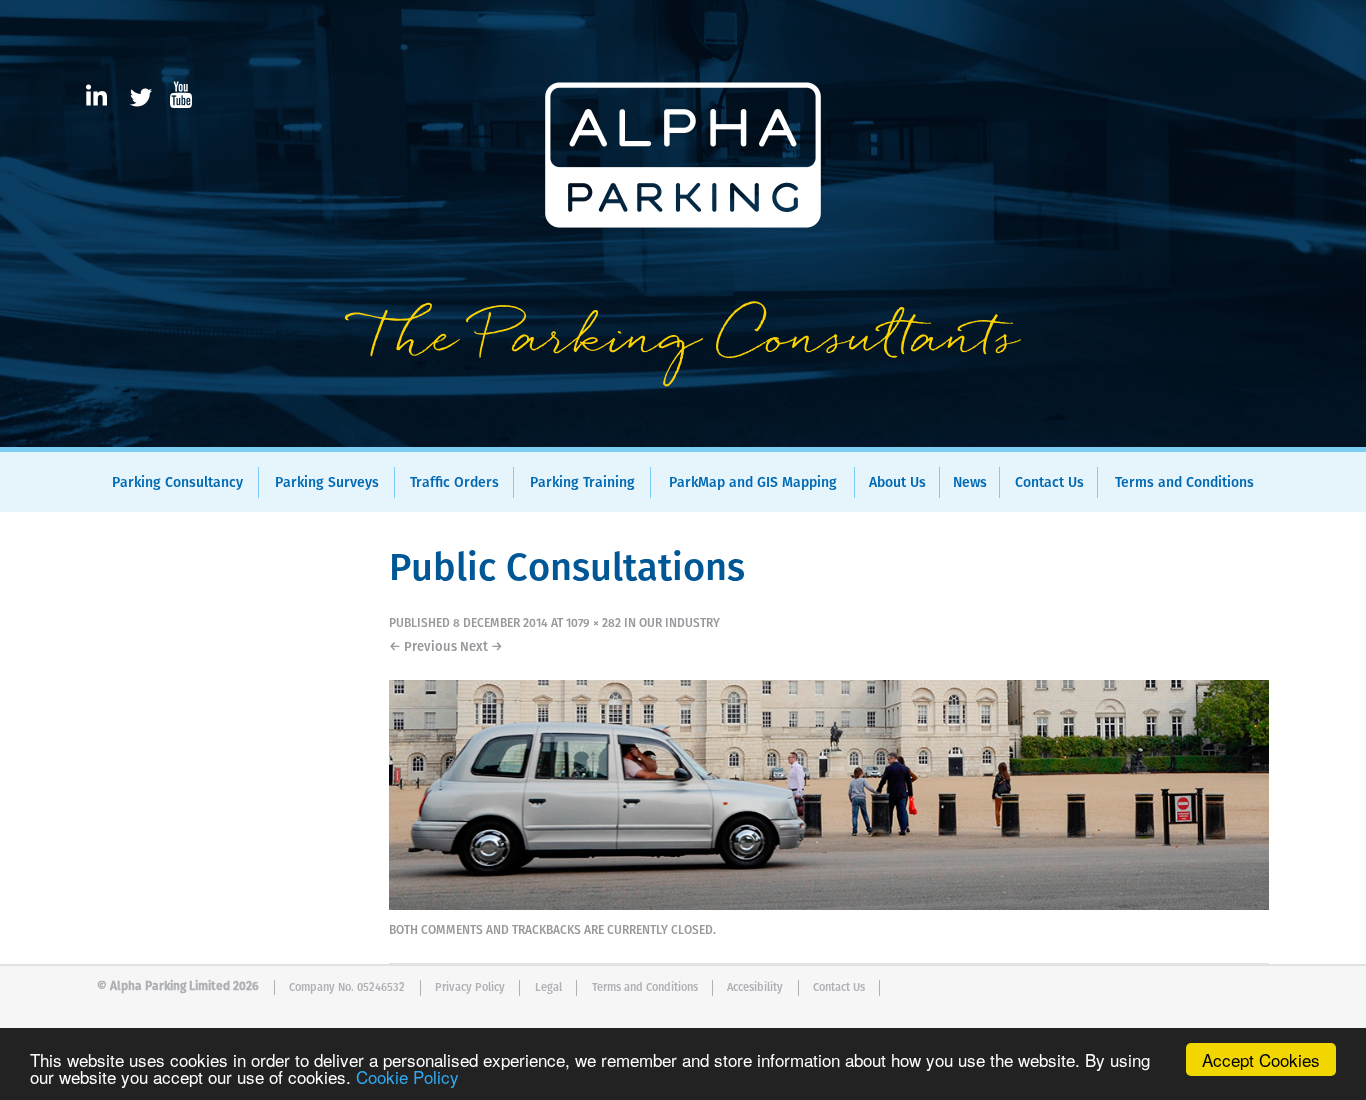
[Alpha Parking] (683, 433)
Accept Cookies (1261, 1059)
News (970, 483)
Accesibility (755, 987)
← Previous (423, 647)
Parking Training (582, 483)
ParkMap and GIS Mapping (753, 483)
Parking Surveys (327, 483)
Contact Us (1049, 483)
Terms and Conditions (1184, 483)
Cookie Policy (407, 1076)
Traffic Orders (454, 483)
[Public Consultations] (829, 906)
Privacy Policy (470, 987)
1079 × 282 (593, 624)
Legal (548, 987)
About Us (897, 483)
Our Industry (679, 624)
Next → (481, 647)
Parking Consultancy (177, 483)
